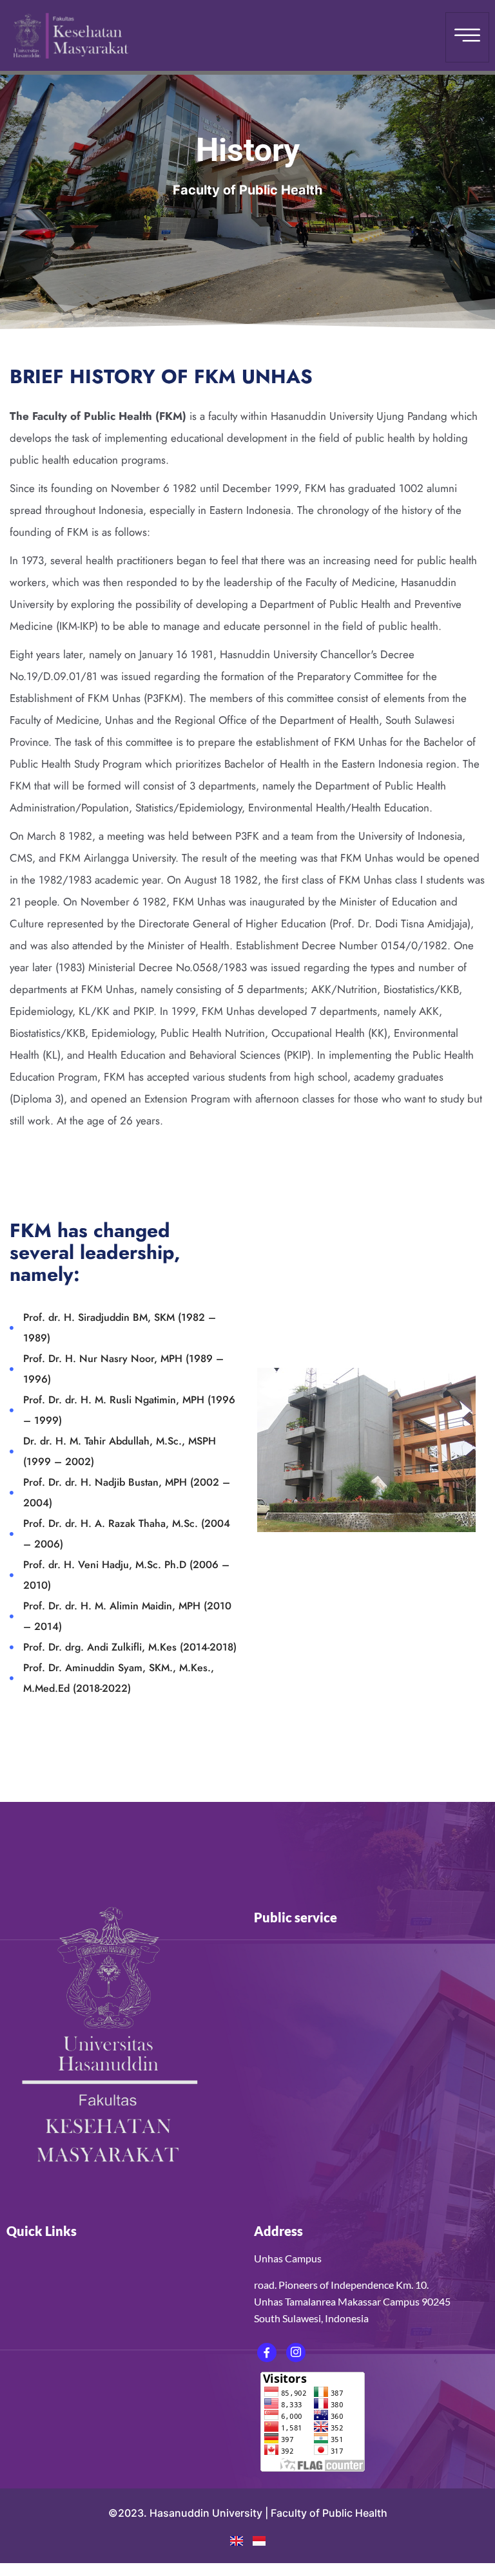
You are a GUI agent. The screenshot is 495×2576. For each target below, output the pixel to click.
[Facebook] (267, 2353)
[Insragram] (296, 2353)
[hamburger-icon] (467, 37)
